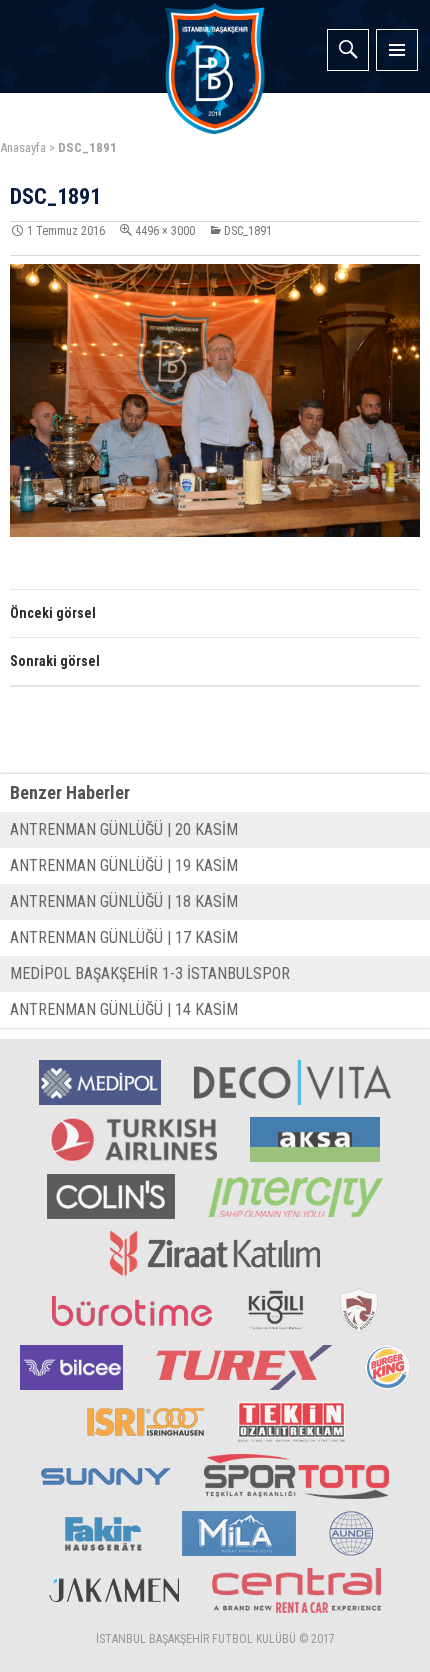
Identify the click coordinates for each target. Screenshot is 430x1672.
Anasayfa (23, 147)
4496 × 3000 (165, 231)
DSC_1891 (248, 231)
